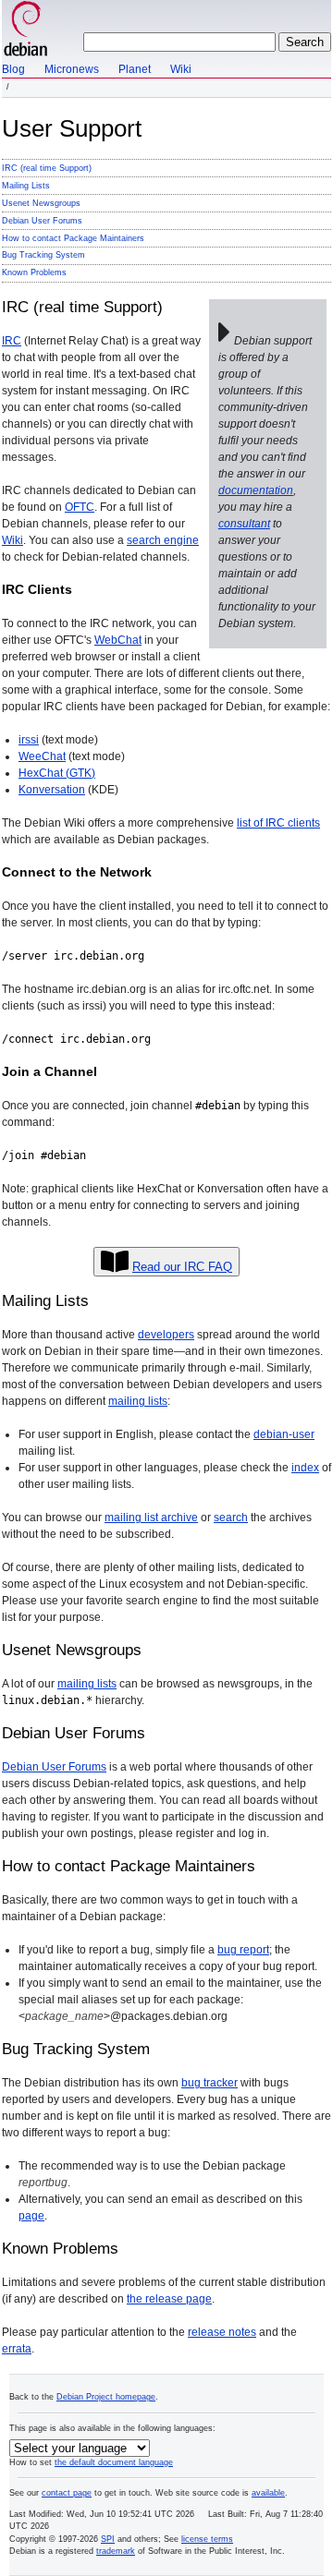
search (231, 1518)
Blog (13, 69)
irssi (29, 740)
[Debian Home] (26, 30)
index (305, 1468)
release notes (222, 2332)
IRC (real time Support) (47, 168)
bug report (243, 1950)
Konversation (52, 790)
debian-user (284, 1434)
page (31, 2216)
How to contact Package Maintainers (73, 238)
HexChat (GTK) (57, 773)
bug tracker (210, 2083)
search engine (163, 540)
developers (166, 1335)
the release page (169, 2299)
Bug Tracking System (43, 255)
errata (17, 2349)
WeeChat (42, 756)
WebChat (118, 640)
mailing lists (138, 1401)
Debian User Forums (42, 221)
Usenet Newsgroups (41, 203)
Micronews (72, 69)
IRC (12, 341)
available (268, 2493)
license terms (207, 2539)
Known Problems (34, 272)
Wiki (181, 69)
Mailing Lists (26, 186)
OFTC (80, 507)
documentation (256, 490)
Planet (135, 69)
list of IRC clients (278, 823)
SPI (108, 2539)
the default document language (114, 2462)
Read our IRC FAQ (182, 1267)
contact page (67, 2493)
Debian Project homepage (106, 2397)
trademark (116, 2551)
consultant (244, 524)
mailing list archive (151, 1518)
